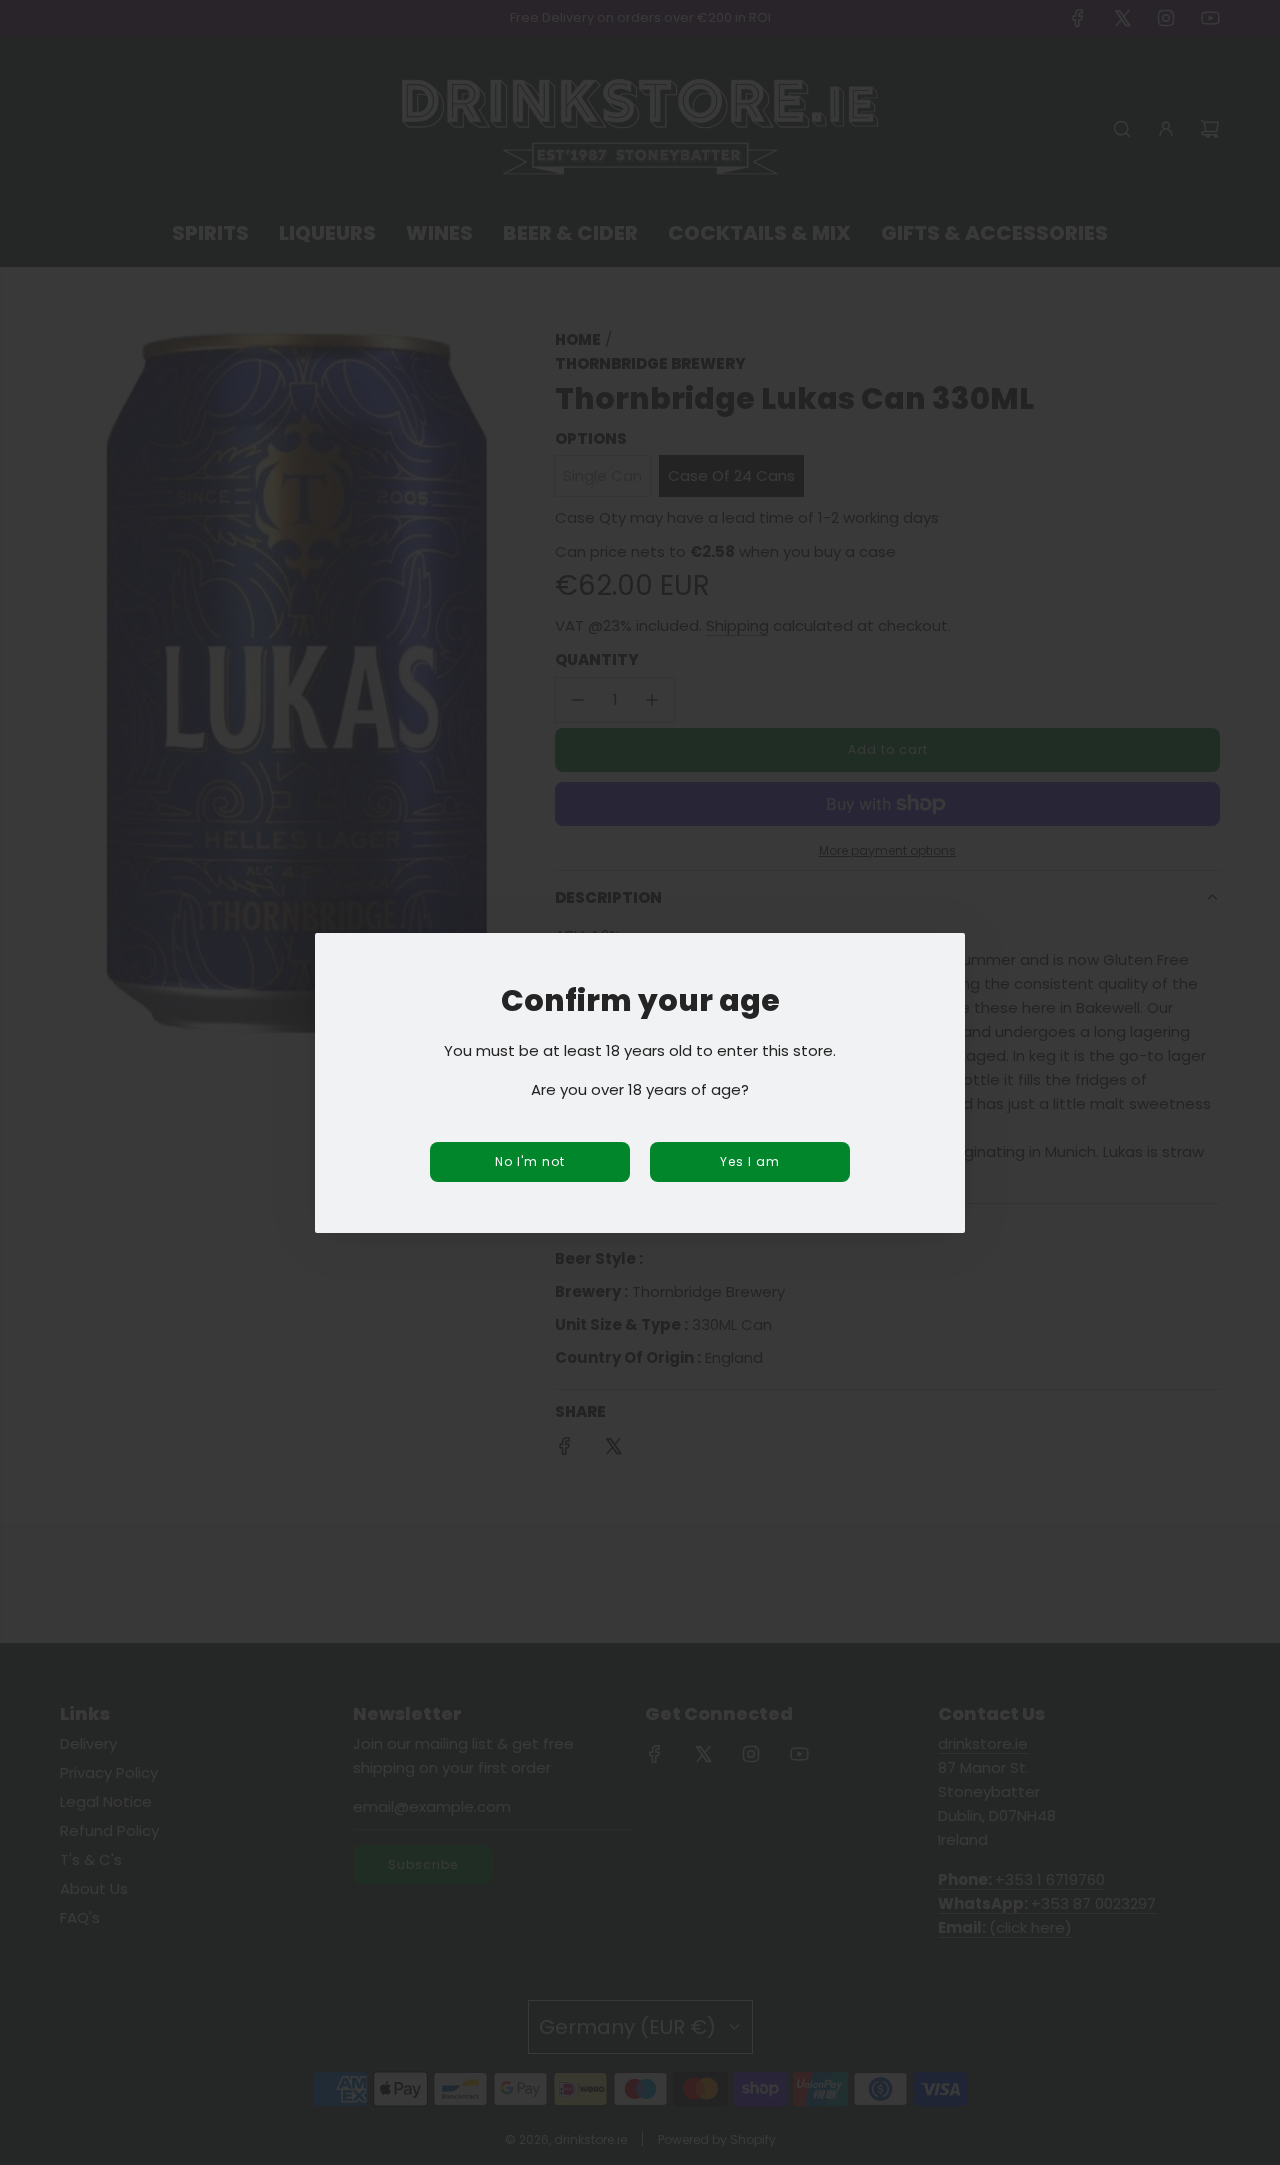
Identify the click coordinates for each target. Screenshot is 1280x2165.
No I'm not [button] (530, 1161)
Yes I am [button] (750, 1161)
